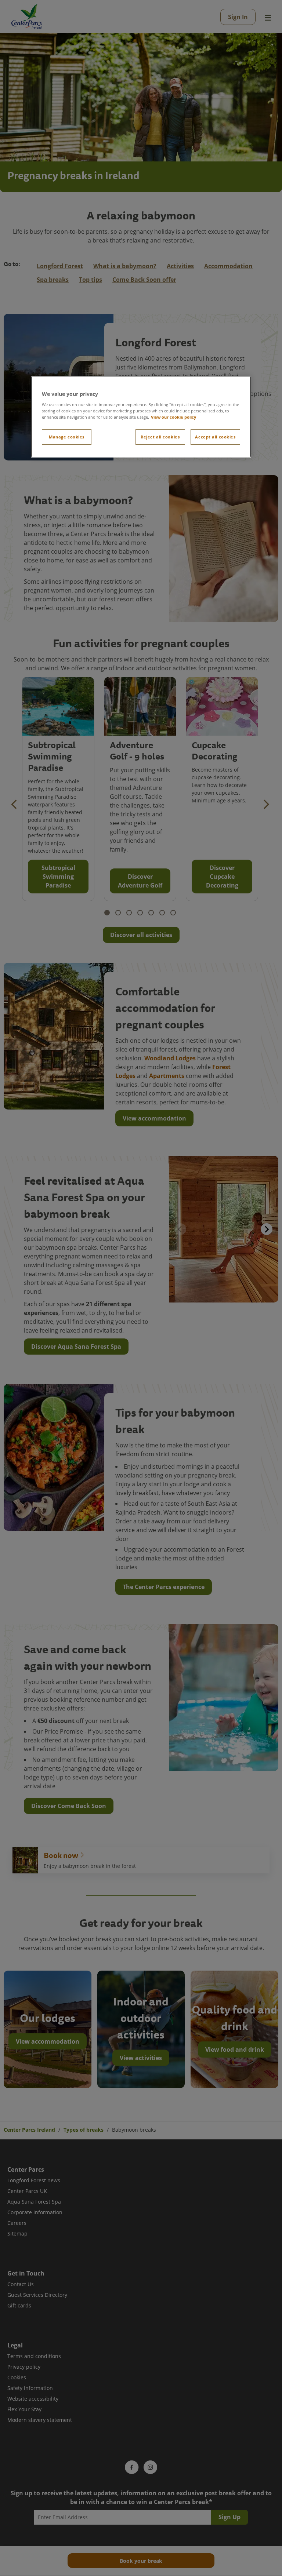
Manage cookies (67, 437)
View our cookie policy (173, 417)
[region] (141, 417)
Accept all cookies (215, 437)
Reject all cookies (160, 437)
